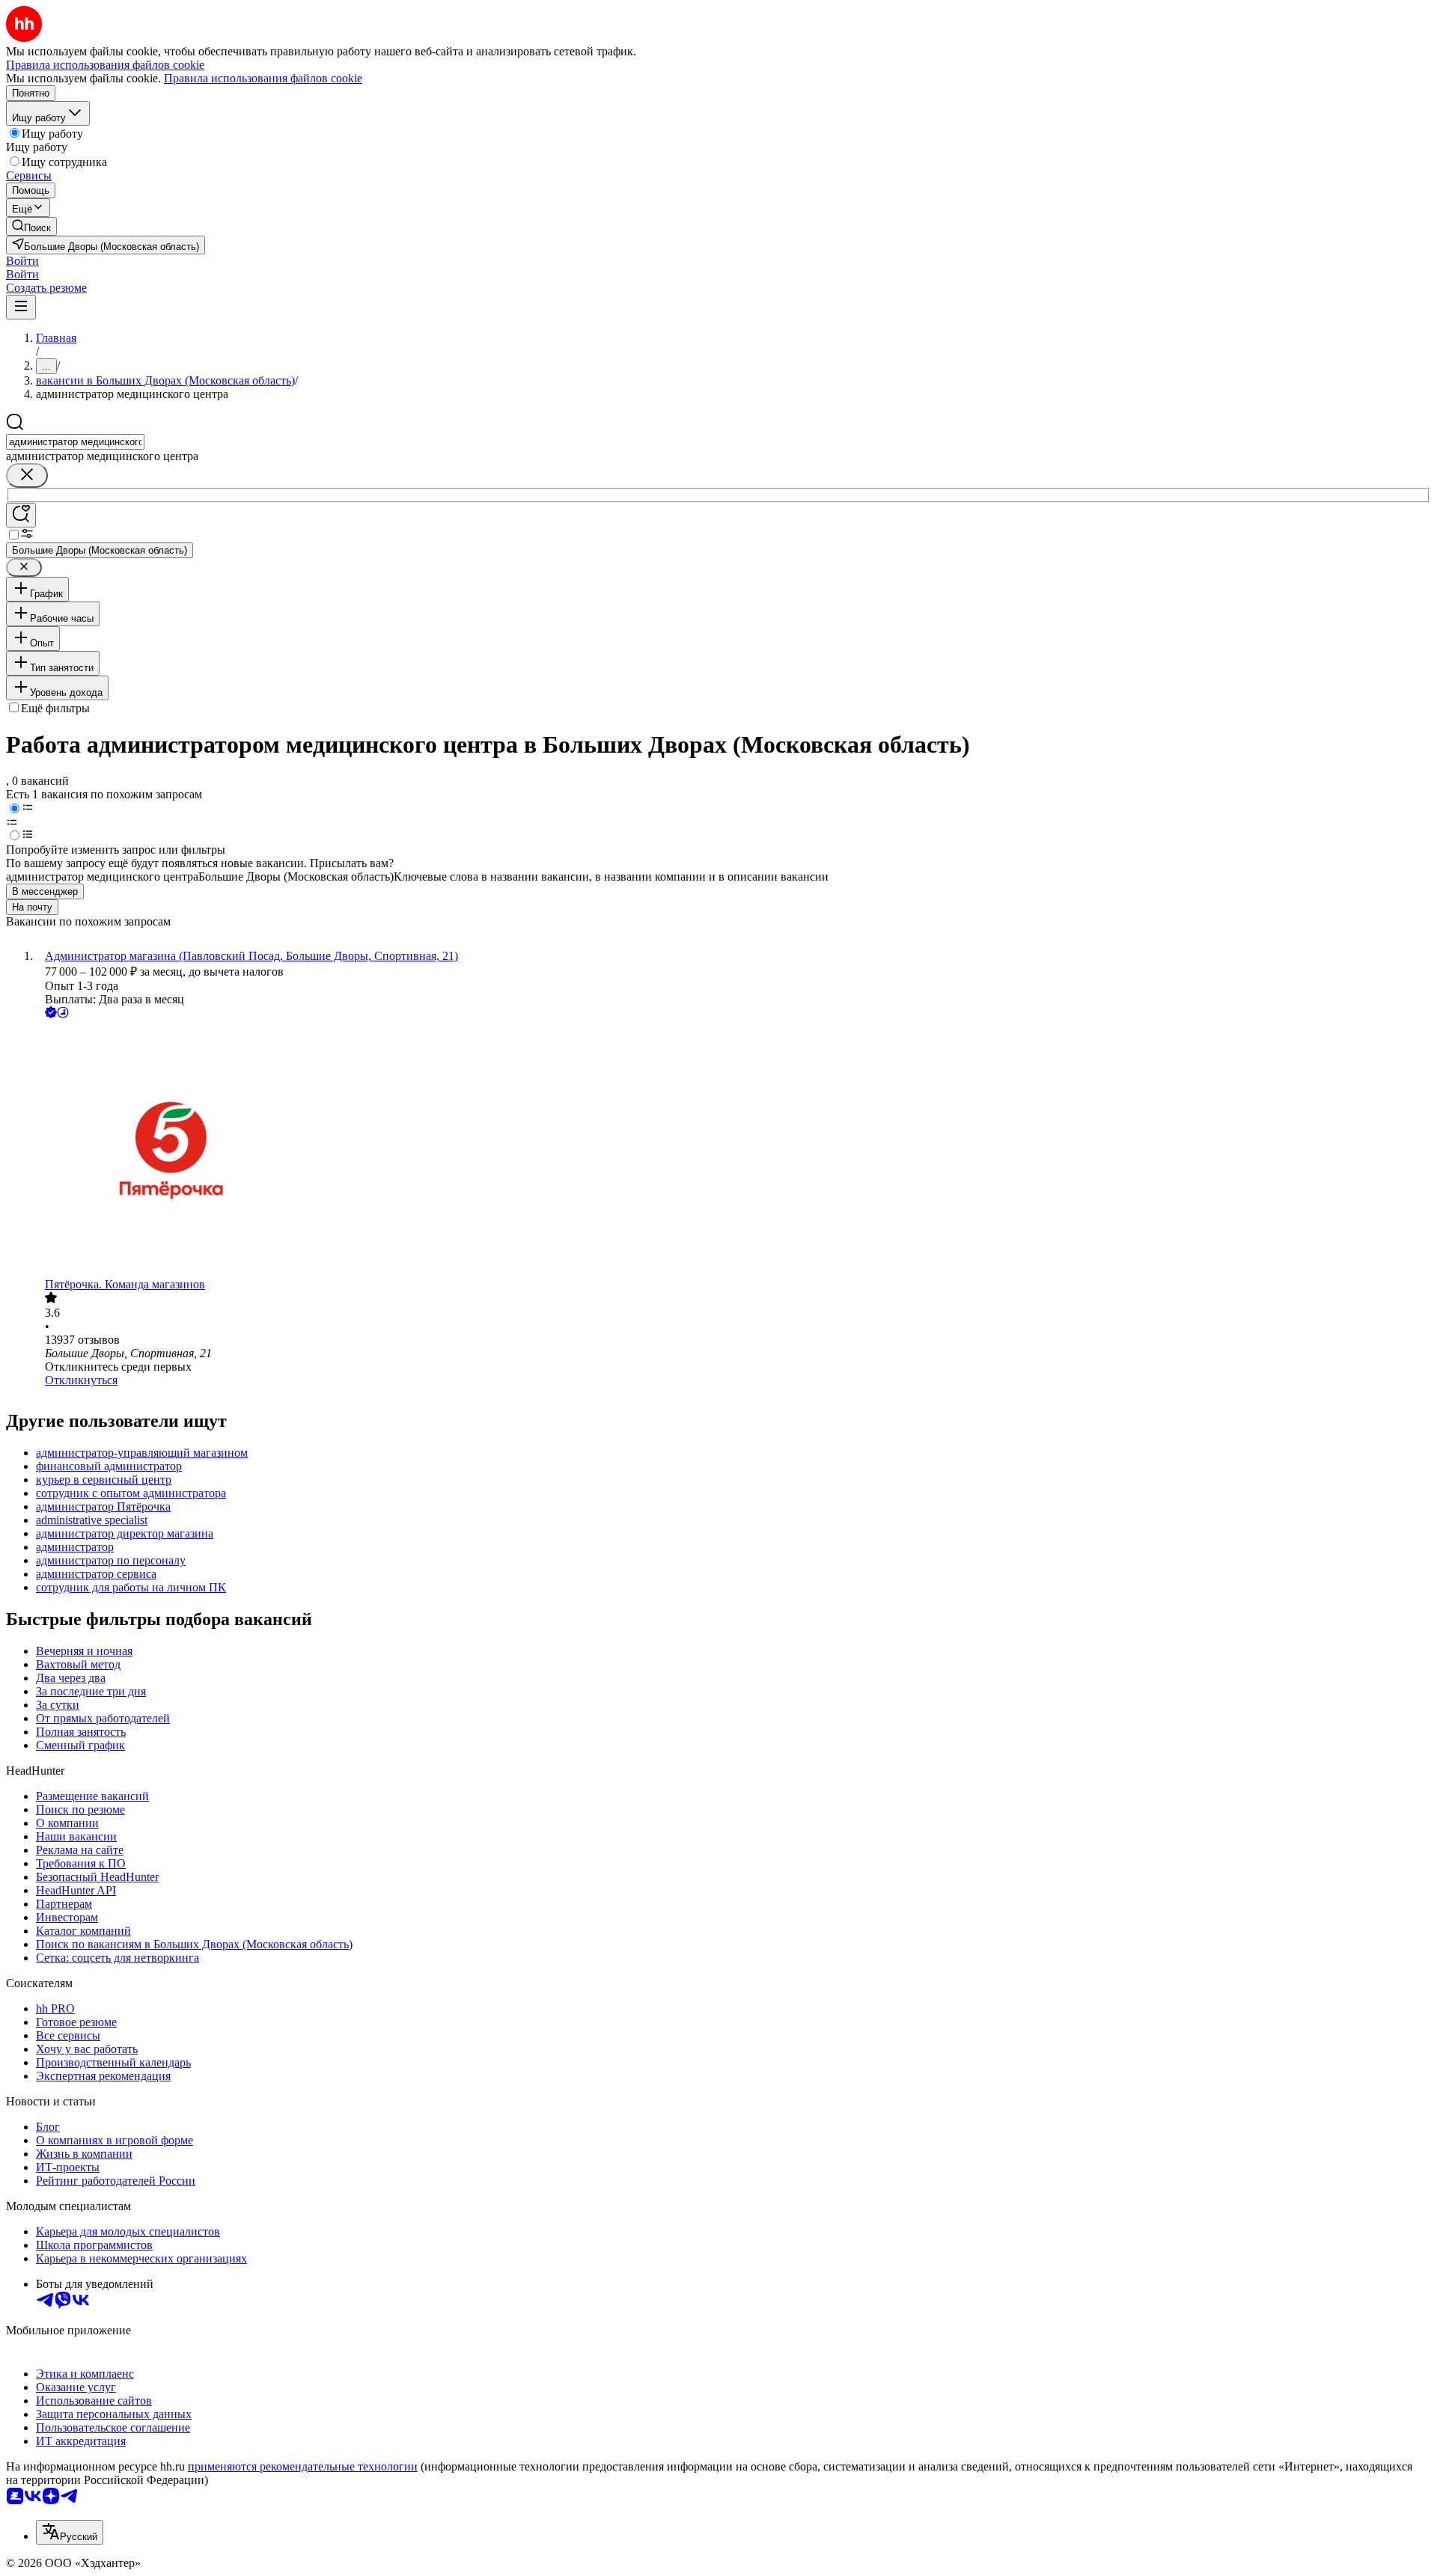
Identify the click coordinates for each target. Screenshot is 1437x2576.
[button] (22, 261)
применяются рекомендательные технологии (303, 2466)
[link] (31, 226)
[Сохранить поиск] (21, 515)
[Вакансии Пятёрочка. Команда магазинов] (733, 1150)
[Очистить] (27, 475)
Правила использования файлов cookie (263, 78)
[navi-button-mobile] (21, 307)
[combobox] (75, 442)
